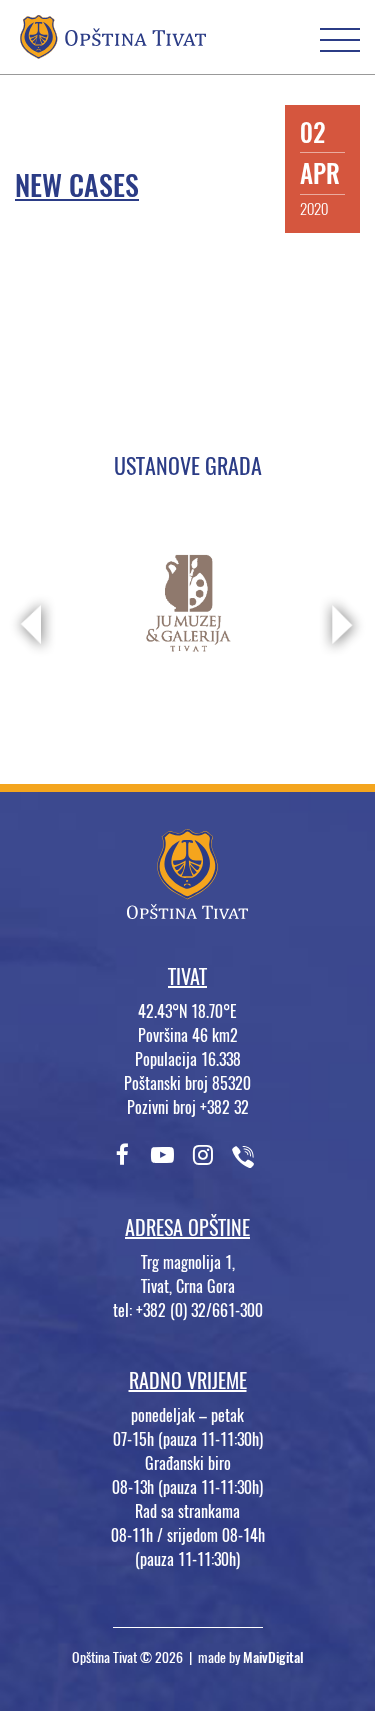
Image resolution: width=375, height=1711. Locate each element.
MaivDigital (273, 1657)
